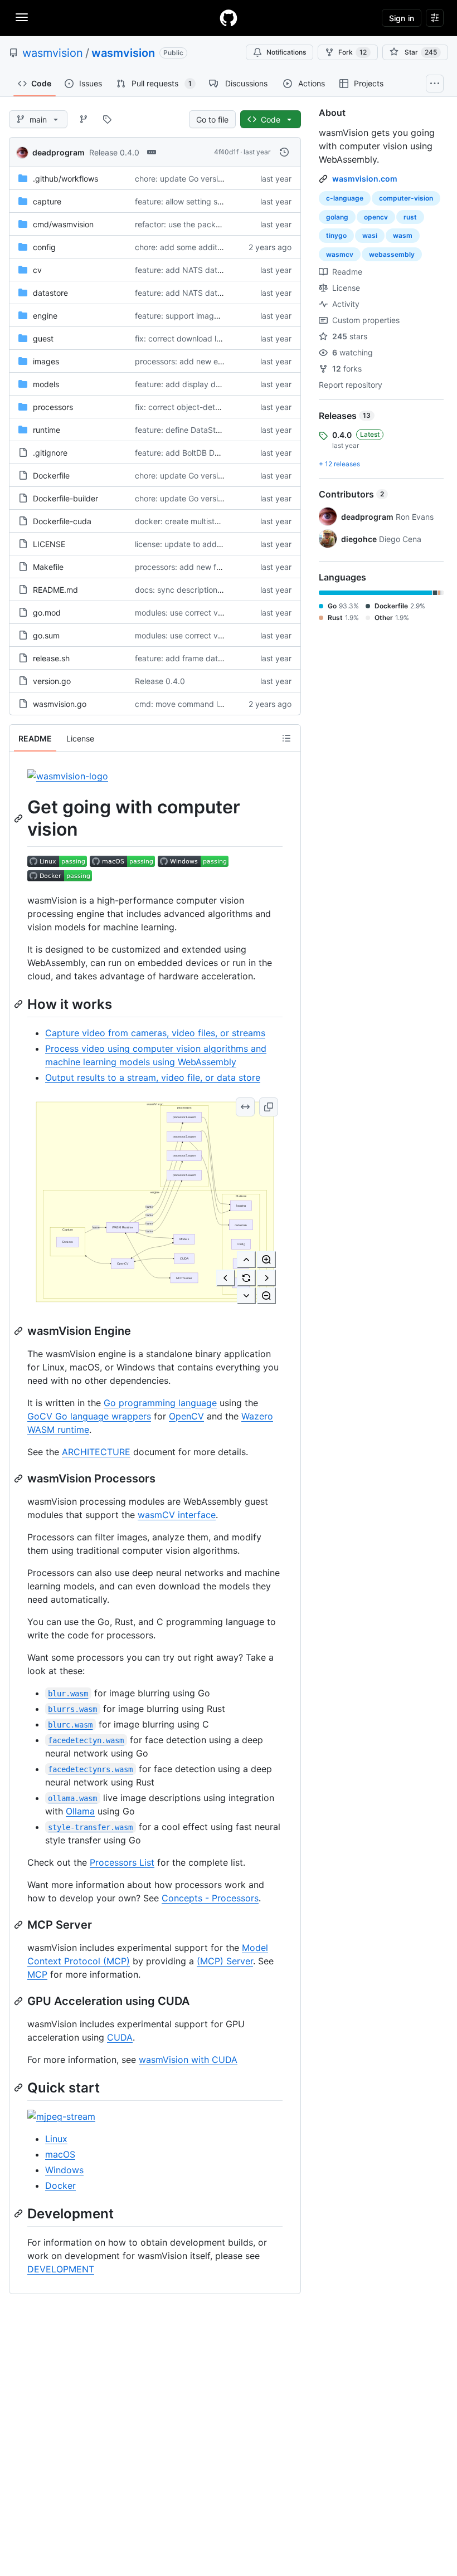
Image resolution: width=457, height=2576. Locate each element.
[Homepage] (229, 18)
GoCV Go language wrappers (89, 1416)
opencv (376, 217)
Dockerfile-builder (65, 498)
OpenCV (186, 1416)
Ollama (80, 1811)
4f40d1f (226, 152)
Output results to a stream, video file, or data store (153, 1077)
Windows (64, 2170)
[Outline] (286, 738)
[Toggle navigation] (22, 17)
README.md (55, 590)
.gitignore (50, 453)
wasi (370, 235)
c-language (345, 198)
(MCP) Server (225, 1961)
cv (37, 270)
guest (43, 338)
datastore (50, 293)
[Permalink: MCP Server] (20, 1925)
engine (45, 316)
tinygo (336, 235)
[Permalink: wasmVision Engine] (20, 1331)
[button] (245, 1107)
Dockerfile (51, 475)
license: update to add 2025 (186, 544)
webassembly (392, 254)
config (44, 247)
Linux (56, 2139)
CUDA (120, 2037)
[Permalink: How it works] (20, 1004)
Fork (353, 52)
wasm (403, 235)
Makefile (48, 567)
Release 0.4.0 (114, 152)
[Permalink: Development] (20, 2213)
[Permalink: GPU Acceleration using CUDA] (20, 2001)
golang (337, 217)
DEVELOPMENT (61, 2269)
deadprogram (59, 152)
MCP (37, 1974)
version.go (52, 681)
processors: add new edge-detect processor (217, 361)
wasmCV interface (177, 1515)
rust (410, 217)
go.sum (46, 635)
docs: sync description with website (200, 590)
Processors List (122, 1862)
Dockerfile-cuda (62, 521)
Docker (60, 2185)
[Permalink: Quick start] (20, 2087)
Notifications (286, 52)
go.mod (47, 613)
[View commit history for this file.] (284, 152)
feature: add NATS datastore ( (190, 270)
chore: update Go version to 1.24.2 (198, 179)
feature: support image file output (196, 316)
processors (53, 407)
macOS (60, 2154)
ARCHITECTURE (96, 1452)
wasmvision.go (60, 704)
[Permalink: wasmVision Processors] (20, 1479)
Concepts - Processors (210, 1898)
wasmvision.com (365, 179)
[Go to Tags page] (107, 119)
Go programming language (160, 1403)
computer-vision (406, 198)
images (46, 361)
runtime (47, 430)
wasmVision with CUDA (188, 2060)
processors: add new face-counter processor (217, 567)
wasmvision (53, 53)
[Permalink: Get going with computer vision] (20, 818)
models (46, 384)
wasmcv (340, 254)
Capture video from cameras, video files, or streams (155, 1033)
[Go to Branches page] (84, 119)
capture (47, 201)
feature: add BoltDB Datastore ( (192, 453)
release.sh (51, 658)
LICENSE (49, 544)
